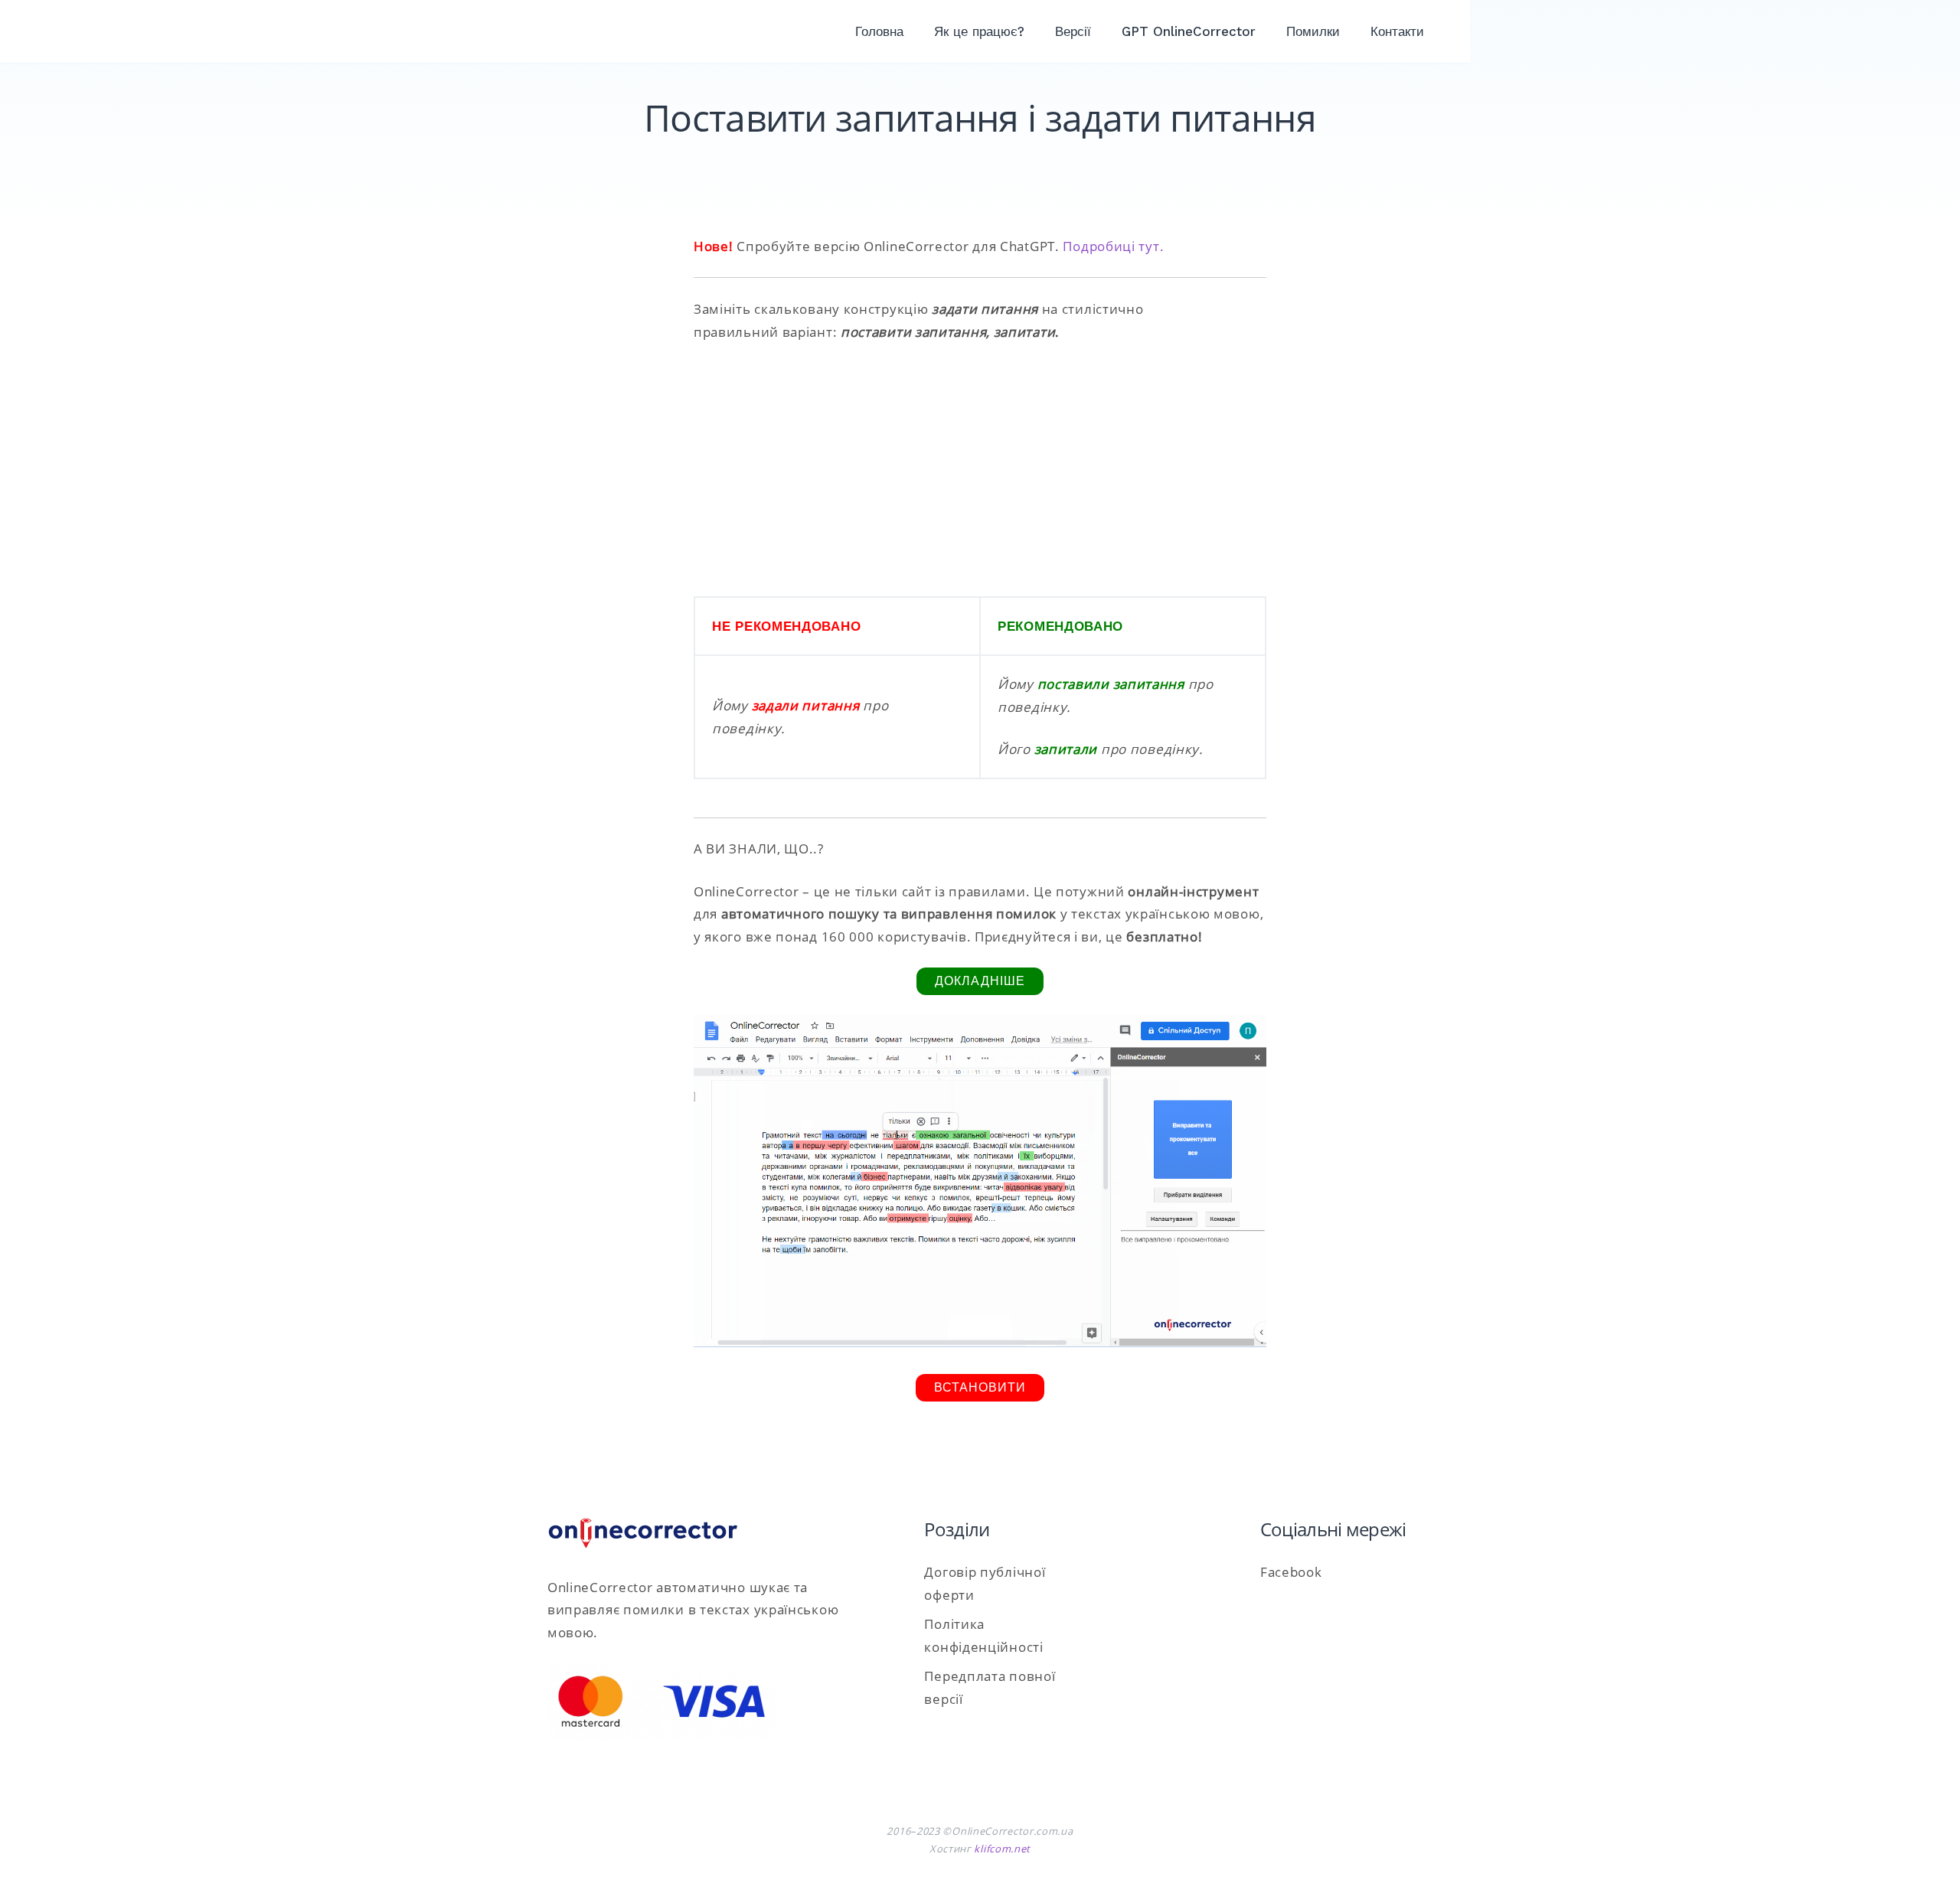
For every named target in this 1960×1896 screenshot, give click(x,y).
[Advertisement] (980, 470)
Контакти (1397, 31)
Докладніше (980, 981)
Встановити (980, 1387)
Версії (1073, 31)
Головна (879, 31)
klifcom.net (1002, 1849)
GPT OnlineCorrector (1189, 31)
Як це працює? (979, 31)
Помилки (1313, 31)
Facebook (1291, 1572)
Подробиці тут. (1113, 246)
